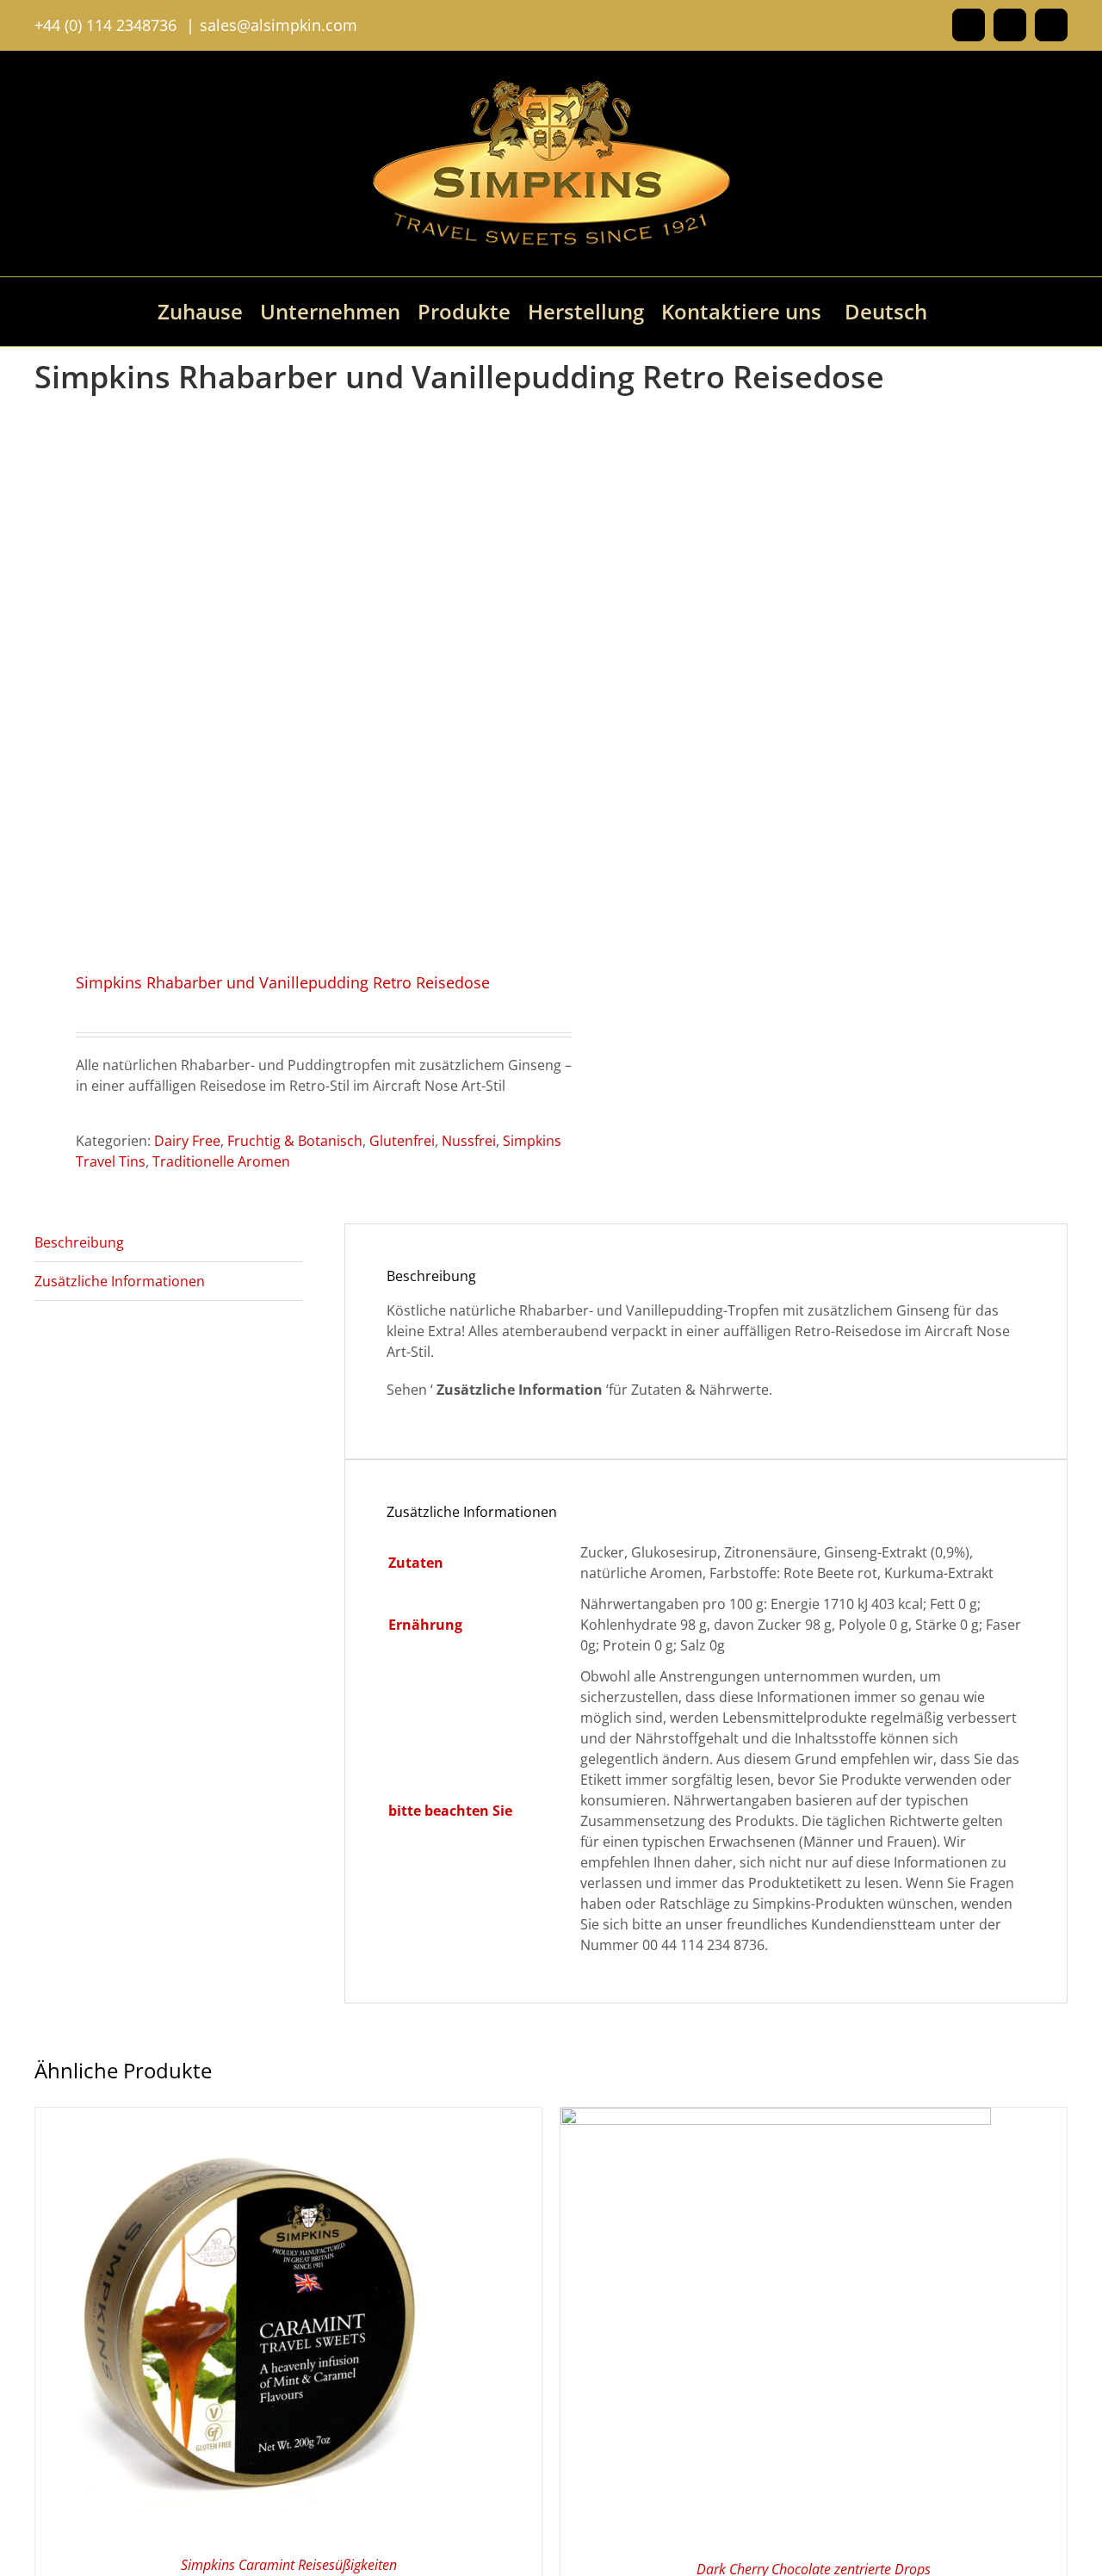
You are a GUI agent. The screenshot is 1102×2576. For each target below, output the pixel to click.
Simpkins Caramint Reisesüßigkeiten (289, 2565)
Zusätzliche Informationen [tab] (120, 1281)
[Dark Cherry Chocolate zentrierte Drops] (776, 2118)
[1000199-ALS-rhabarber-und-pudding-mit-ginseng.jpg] (282, 678)
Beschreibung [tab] (79, 1242)
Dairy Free (187, 1141)
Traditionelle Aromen (221, 1161)
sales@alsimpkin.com (279, 25)
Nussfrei (469, 1141)
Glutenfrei (402, 1141)
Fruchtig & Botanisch (295, 1141)
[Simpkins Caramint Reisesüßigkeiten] (251, 2118)
